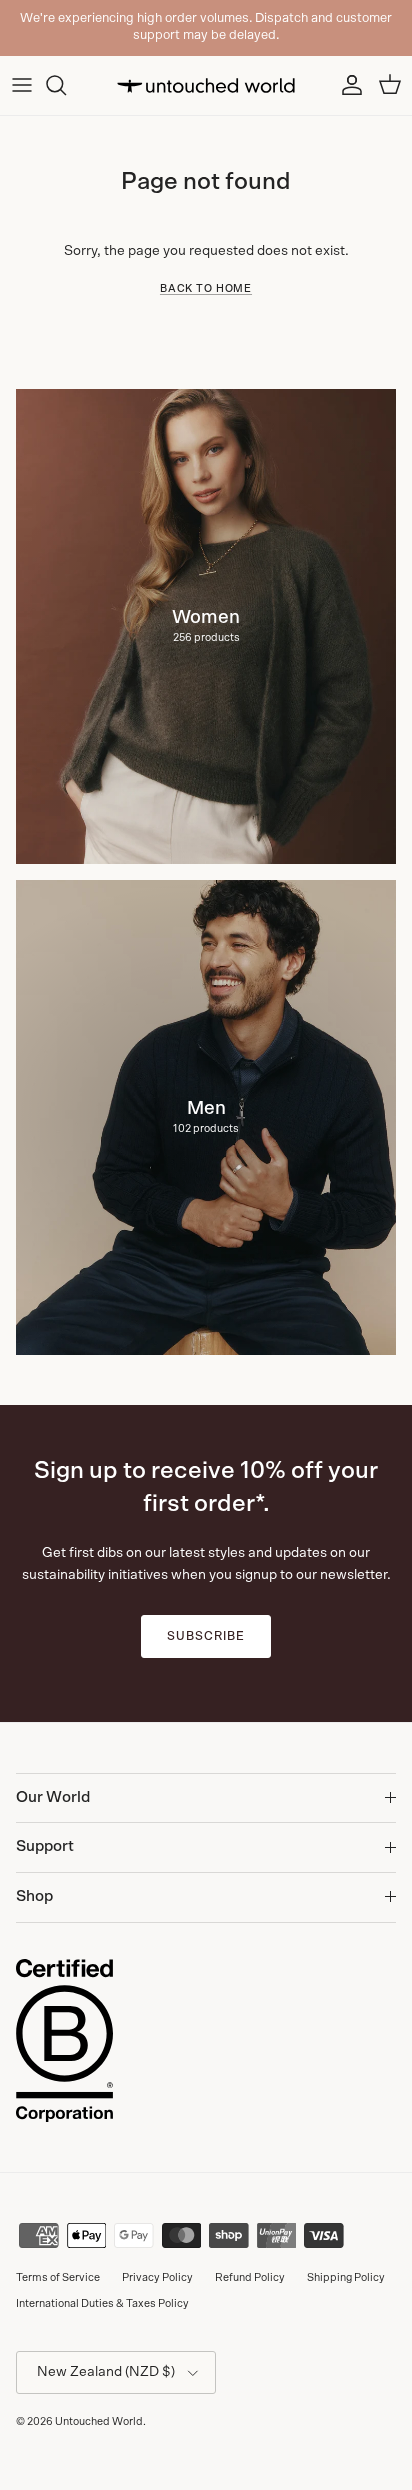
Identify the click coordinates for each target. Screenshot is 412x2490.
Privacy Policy (157, 2277)
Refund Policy (250, 2277)
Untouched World (99, 2421)
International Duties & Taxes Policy (102, 2303)
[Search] (66, 85)
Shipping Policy (346, 2277)
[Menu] (22, 85)
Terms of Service (58, 2277)
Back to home (206, 289)
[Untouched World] (206, 85)
